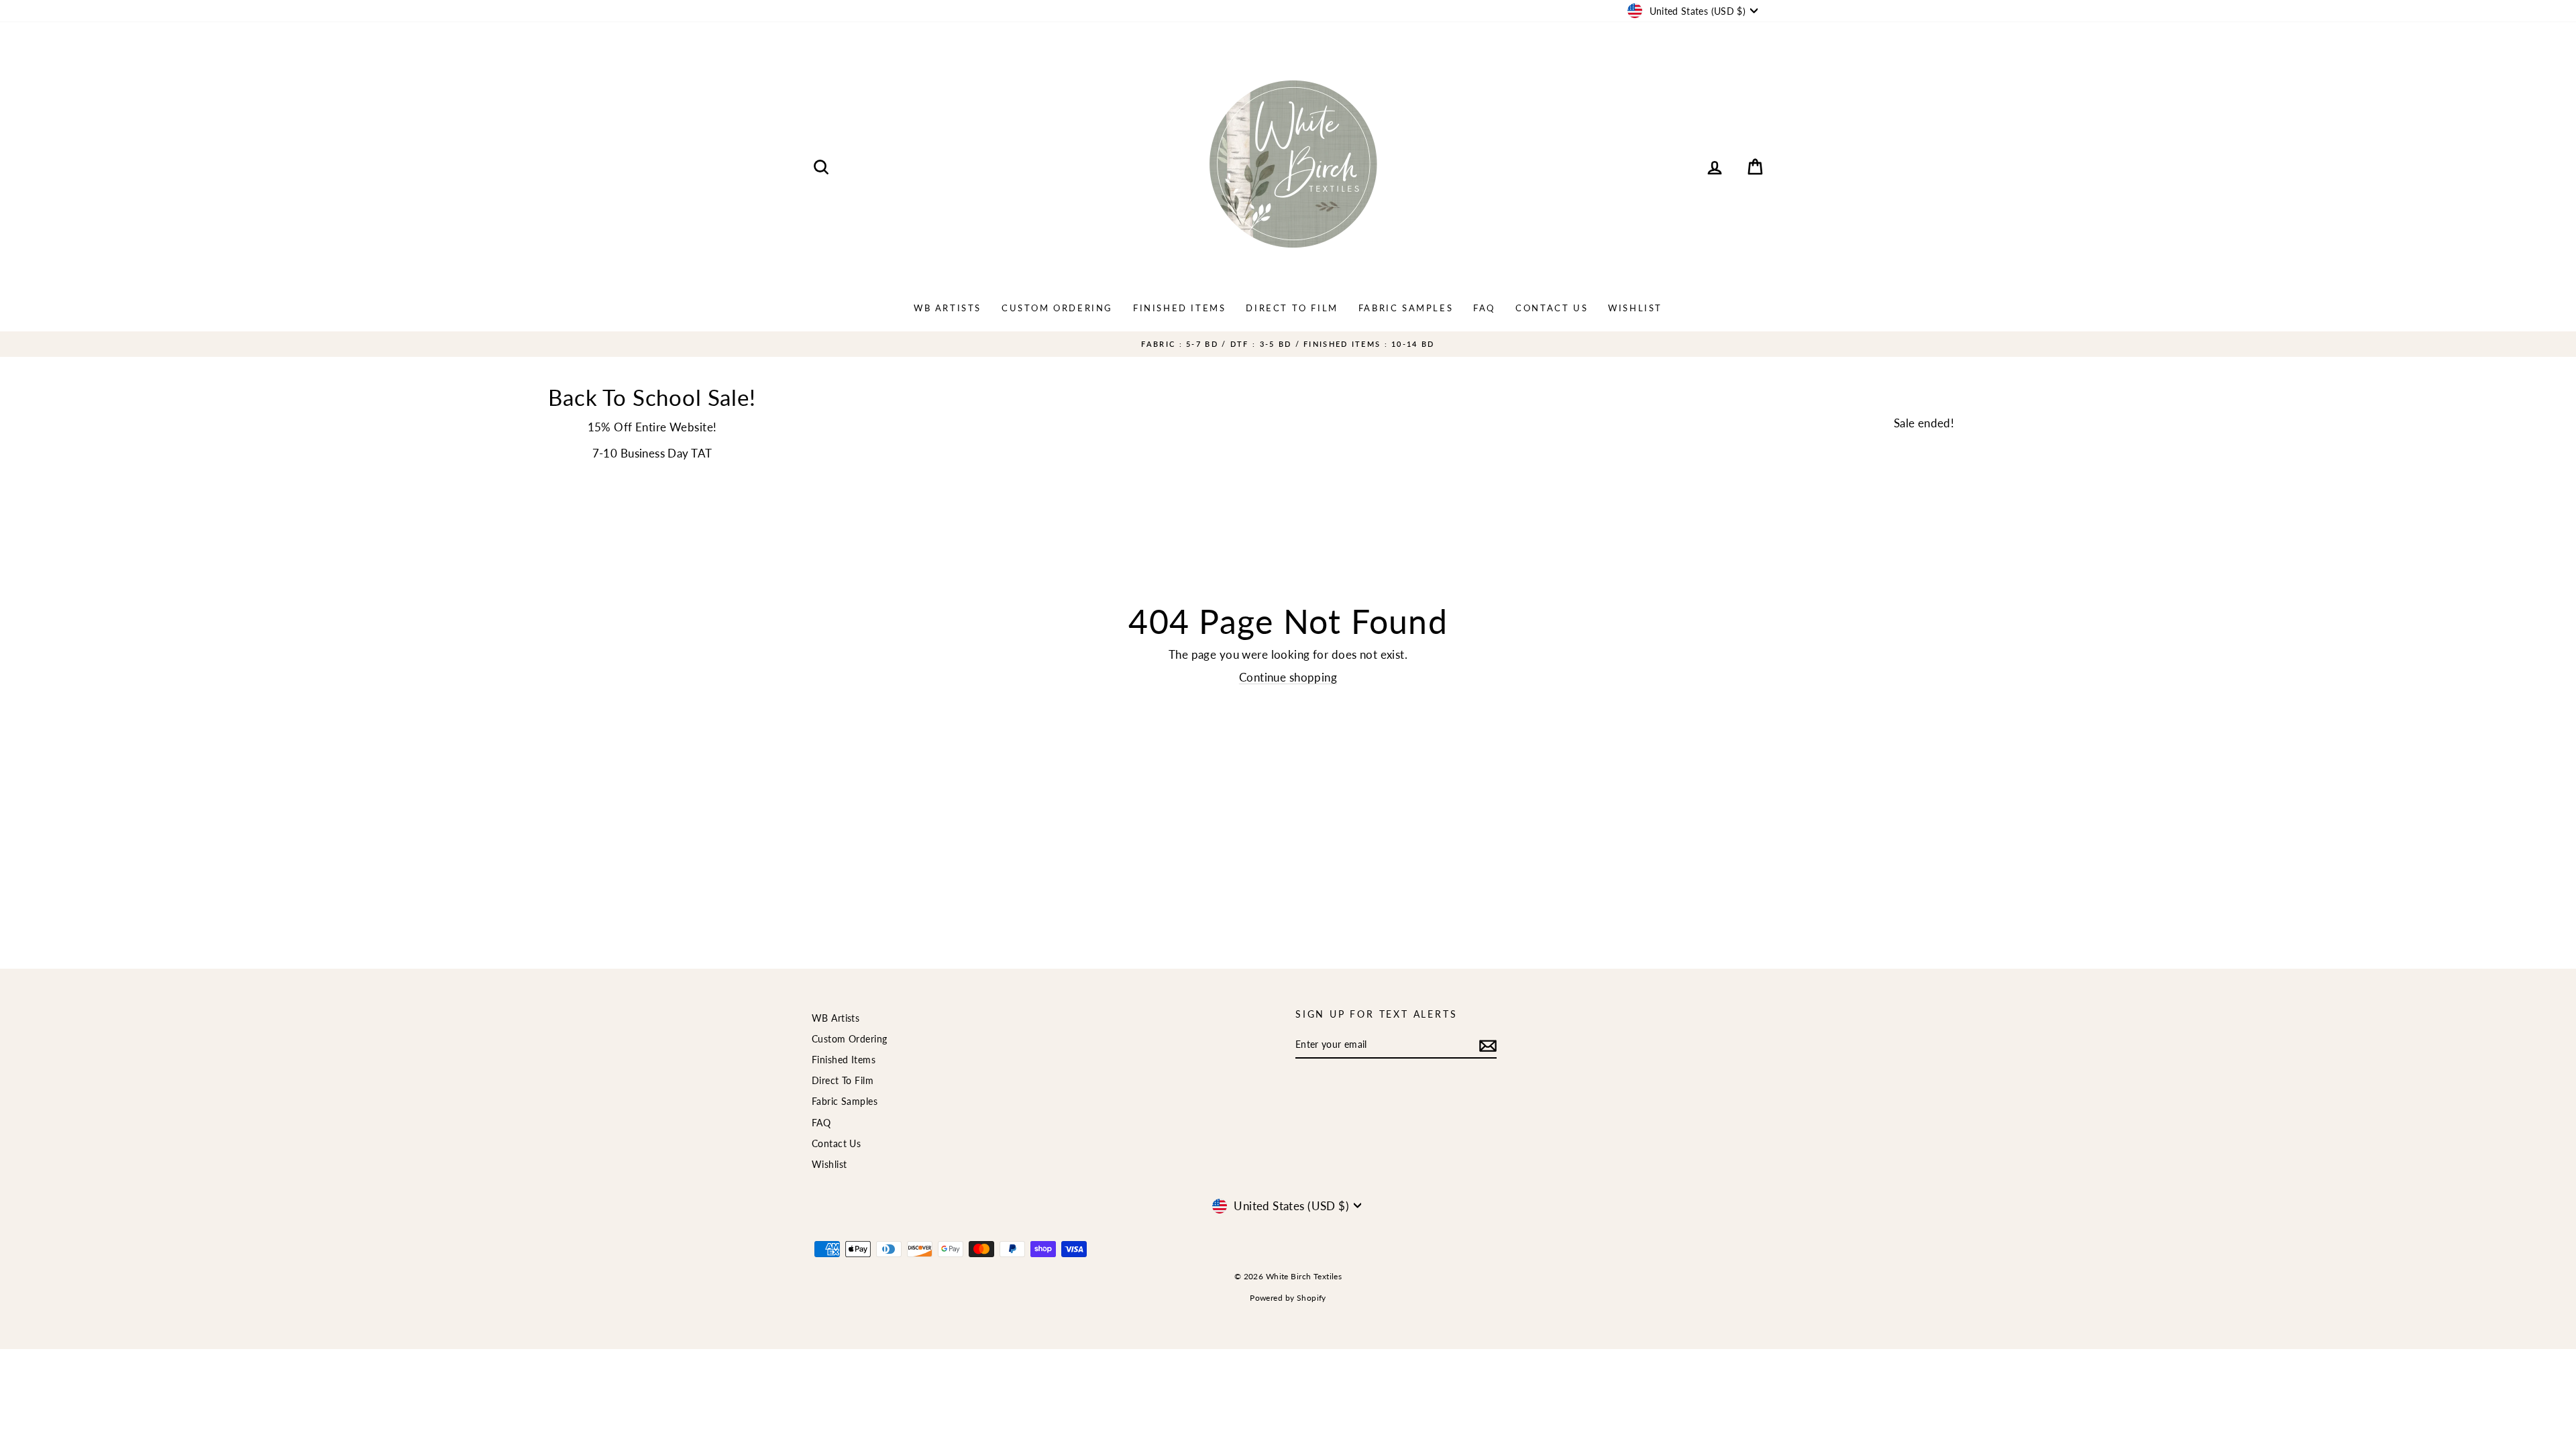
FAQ (1484, 308)
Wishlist (1635, 308)
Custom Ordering (1057, 308)
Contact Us (1552, 308)
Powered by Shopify (1288, 1298)
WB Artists (948, 308)
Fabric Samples (1406, 308)
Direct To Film (1292, 308)
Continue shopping (1288, 677)
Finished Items (1179, 308)
